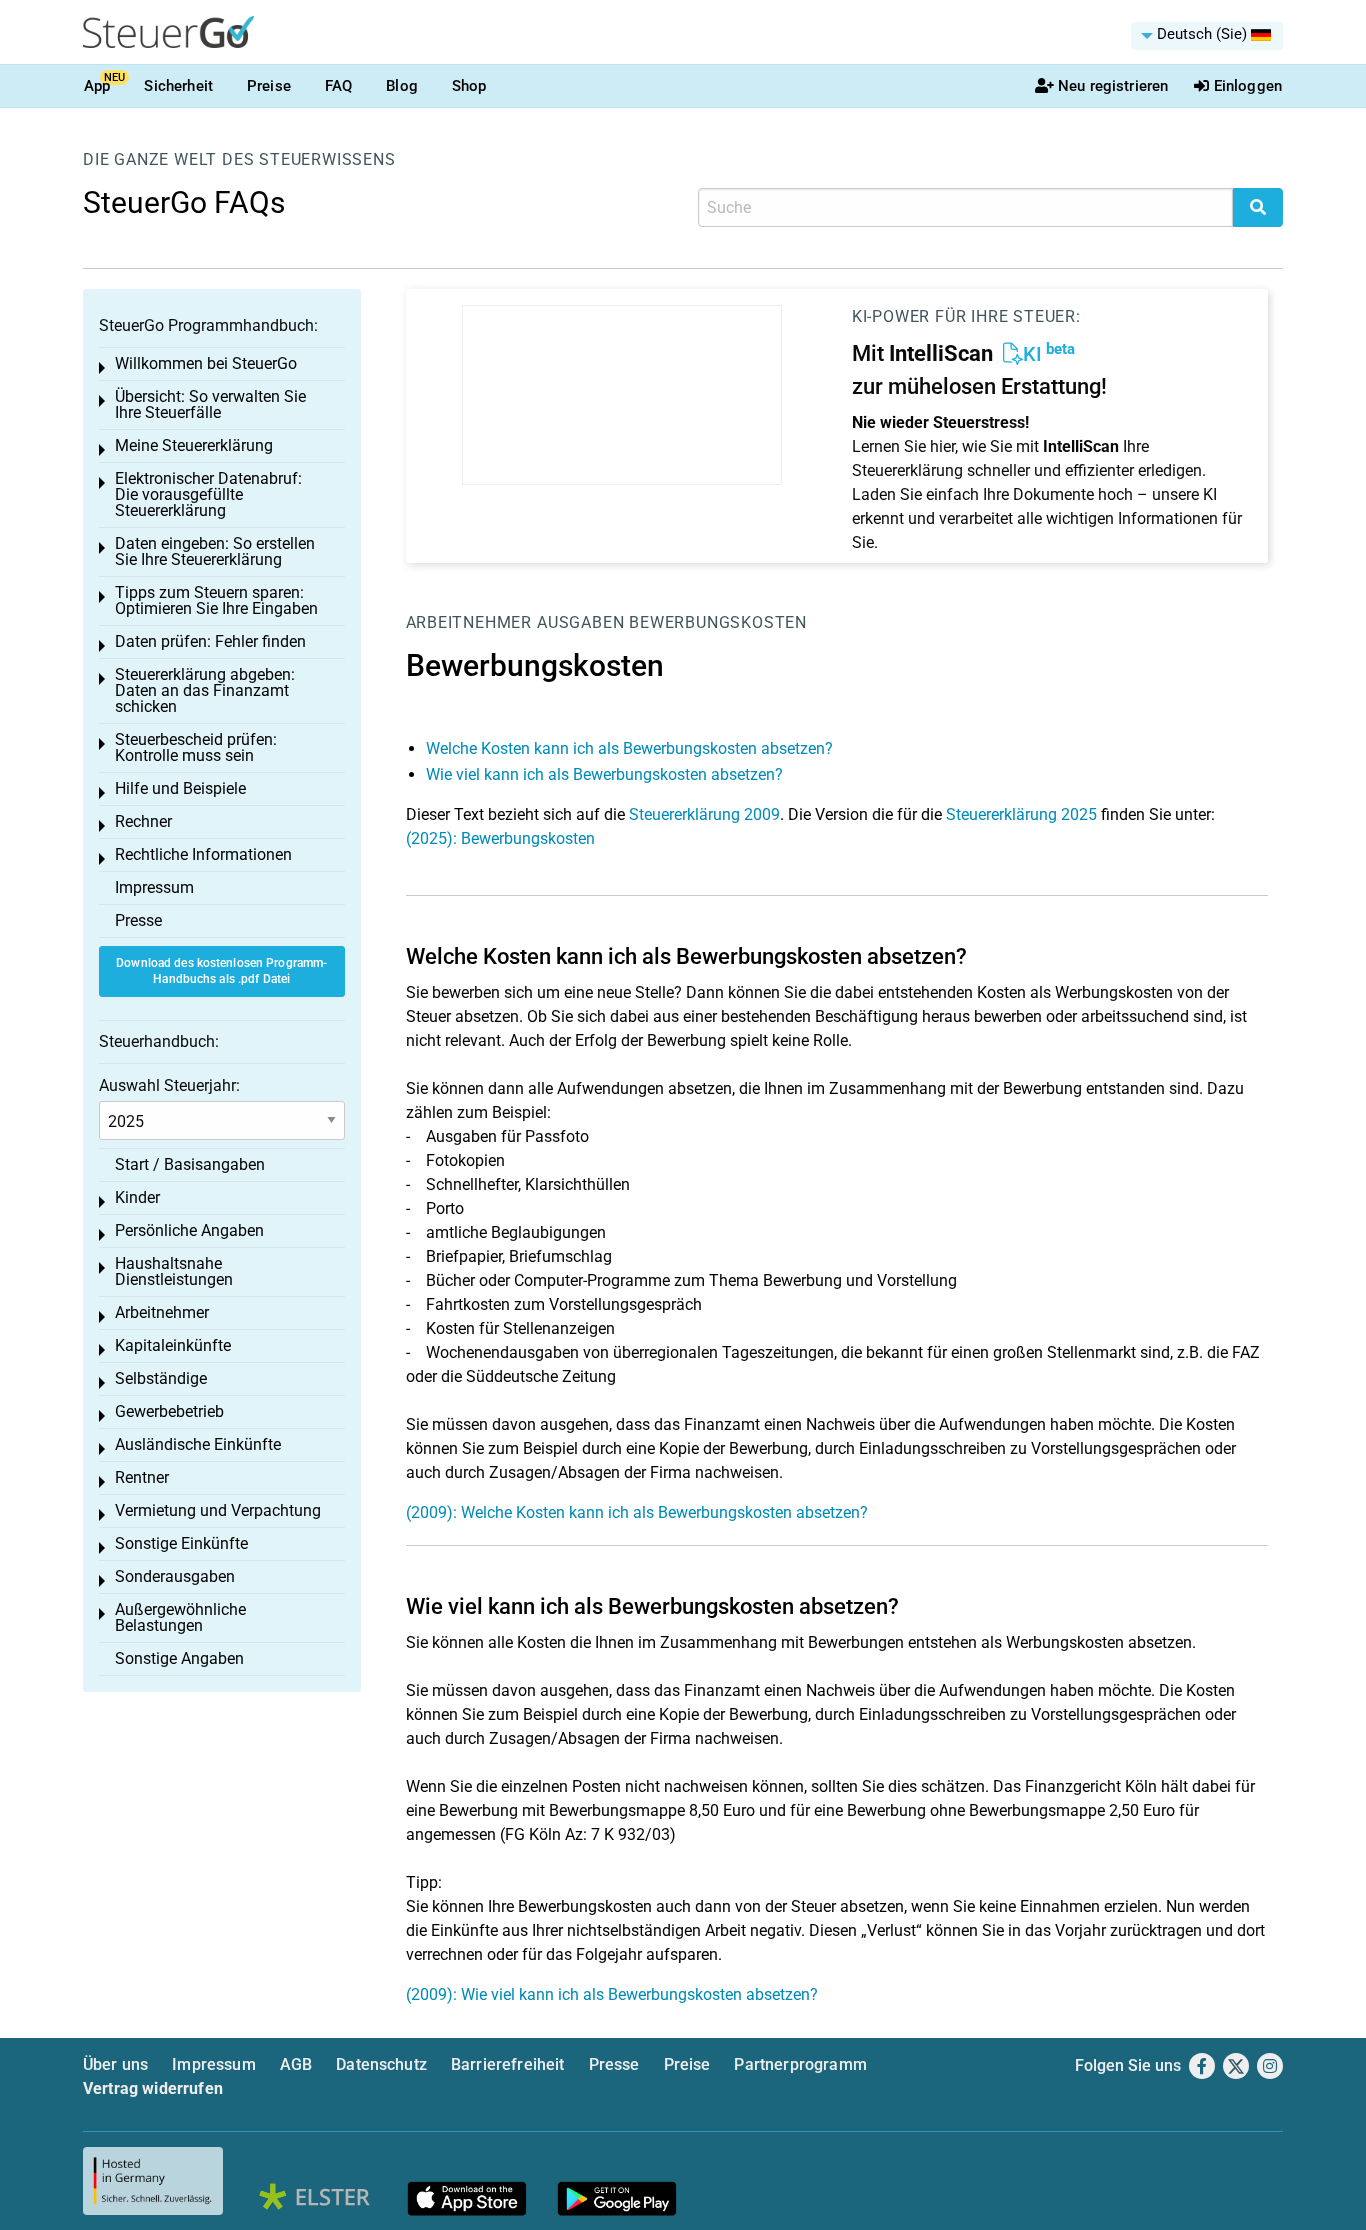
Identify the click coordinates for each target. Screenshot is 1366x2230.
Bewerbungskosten (718, 622)
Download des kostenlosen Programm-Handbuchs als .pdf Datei (221, 971)
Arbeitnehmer (469, 622)
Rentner (142, 1477)
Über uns (115, 2064)
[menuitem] (1207, 36)
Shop (469, 86)
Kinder (137, 1197)
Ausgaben (580, 622)
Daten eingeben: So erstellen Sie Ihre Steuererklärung (215, 551)
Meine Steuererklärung (194, 445)
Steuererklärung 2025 (1021, 814)
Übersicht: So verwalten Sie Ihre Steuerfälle (210, 404)
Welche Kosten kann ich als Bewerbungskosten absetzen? (629, 748)
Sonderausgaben (175, 1576)
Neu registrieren (1113, 86)
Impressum (154, 887)
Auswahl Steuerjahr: (169, 1085)
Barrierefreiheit (508, 2064)
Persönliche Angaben (189, 1230)
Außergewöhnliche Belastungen (180, 1617)
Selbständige (161, 1378)
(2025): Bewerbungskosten (500, 838)
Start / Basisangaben (190, 1164)
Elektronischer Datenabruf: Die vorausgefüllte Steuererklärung (208, 494)
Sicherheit (178, 86)
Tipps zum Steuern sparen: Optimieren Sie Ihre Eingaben (216, 600)
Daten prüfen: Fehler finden (210, 641)
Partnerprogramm (800, 2064)
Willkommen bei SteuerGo (206, 363)
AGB (296, 2064)
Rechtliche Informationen (203, 854)
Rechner (143, 821)
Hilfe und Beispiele (180, 788)
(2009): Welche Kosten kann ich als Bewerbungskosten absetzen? (637, 1512)
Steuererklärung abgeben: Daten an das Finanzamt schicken (205, 690)
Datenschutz (381, 2064)
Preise (269, 86)
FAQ (338, 86)
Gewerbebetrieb (169, 1411)
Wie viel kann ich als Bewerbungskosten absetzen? (604, 774)
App (97, 86)
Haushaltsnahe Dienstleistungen (174, 1271)
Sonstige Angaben (179, 1658)
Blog (402, 86)
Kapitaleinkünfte (173, 1345)
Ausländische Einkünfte (198, 1444)
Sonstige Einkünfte (181, 1543)
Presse (138, 920)
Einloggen (1248, 86)
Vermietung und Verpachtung (218, 1510)
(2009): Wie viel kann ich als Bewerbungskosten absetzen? (612, 1994)
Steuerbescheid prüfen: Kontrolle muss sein (196, 747)
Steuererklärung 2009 (704, 814)
